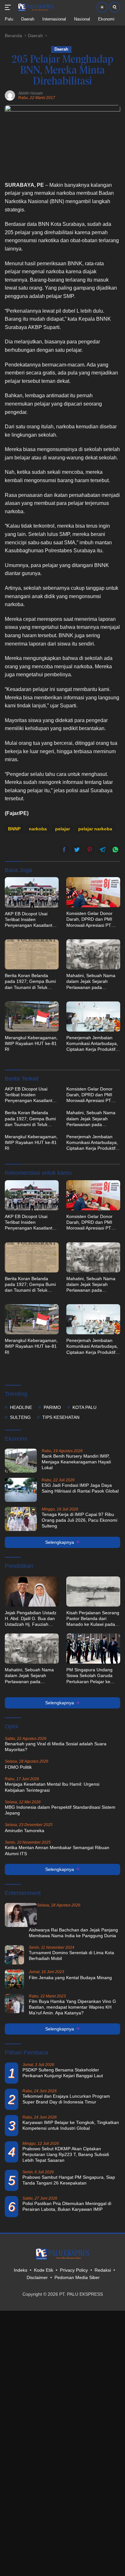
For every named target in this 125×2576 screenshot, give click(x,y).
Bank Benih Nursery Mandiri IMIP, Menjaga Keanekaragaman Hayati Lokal (76, 1462)
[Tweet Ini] (77, 850)
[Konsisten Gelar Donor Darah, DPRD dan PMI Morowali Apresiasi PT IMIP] (93, 892)
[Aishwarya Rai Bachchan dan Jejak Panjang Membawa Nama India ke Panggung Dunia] (21, 1915)
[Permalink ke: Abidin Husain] (10, 95)
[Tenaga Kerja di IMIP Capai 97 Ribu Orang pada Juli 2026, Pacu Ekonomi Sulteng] (21, 1519)
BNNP (14, 829)
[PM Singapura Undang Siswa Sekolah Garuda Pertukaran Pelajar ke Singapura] (93, 1649)
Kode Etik (44, 2270)
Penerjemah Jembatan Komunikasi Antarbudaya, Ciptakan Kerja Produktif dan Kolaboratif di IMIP (92, 1044)
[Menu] (9, 7)
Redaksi (103, 2270)
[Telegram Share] (103, 850)
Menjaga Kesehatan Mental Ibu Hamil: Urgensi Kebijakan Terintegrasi (52, 1787)
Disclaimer (37, 2277)
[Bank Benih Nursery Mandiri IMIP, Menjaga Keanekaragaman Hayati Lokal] (21, 1461)
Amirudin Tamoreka (25, 1831)
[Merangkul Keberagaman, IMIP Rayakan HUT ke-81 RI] (32, 1016)
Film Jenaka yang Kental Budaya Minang (70, 1978)
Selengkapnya (60, 1542)
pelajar (63, 829)
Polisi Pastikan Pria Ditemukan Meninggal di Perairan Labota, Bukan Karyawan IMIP (67, 2206)
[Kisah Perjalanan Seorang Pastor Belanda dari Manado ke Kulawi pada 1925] (93, 1592)
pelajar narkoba (95, 829)
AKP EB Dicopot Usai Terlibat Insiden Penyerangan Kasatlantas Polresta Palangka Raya (31, 920)
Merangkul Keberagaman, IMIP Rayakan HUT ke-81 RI (31, 1043)
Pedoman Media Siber (77, 2277)
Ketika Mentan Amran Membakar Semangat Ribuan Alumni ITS (57, 1850)
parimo (52, 1407)
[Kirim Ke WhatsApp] (115, 850)
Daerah (61, 49)
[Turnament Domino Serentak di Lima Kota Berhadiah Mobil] (14, 1955)
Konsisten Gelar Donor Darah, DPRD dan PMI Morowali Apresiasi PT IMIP (89, 919)
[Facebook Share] (64, 850)
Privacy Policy (74, 2270)
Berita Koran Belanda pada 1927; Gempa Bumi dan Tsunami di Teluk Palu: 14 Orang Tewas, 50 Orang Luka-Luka (31, 982)
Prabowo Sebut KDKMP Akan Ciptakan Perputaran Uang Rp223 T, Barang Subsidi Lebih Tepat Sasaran (66, 2154)
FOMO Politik (18, 1767)
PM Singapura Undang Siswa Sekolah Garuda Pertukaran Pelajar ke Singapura (89, 1676)
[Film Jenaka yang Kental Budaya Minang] (14, 1979)
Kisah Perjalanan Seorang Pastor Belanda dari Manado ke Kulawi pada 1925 (93, 1619)
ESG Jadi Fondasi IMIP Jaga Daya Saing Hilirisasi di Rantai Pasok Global (80, 1488)
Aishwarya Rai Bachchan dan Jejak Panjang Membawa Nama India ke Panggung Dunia (73, 1933)
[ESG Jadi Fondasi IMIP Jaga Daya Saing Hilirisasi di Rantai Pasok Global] (21, 1490)
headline (21, 1407)
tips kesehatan (61, 1417)
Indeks (21, 2270)
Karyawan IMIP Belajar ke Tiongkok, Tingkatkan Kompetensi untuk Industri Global (71, 2125)
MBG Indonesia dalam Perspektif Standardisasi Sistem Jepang (60, 1810)
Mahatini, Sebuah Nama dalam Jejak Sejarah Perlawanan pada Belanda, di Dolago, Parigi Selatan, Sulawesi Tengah (93, 982)
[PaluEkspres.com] (35, 7)
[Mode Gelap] (102, 7)
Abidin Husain (31, 93)
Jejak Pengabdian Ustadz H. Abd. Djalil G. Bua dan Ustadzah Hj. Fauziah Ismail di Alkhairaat (31, 1619)
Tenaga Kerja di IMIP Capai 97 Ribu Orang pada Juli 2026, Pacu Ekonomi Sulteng (79, 1520)
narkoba (38, 829)
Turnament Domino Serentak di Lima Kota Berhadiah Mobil (71, 1955)
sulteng (20, 1417)
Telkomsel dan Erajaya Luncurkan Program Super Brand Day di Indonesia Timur (66, 2099)
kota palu (84, 1407)
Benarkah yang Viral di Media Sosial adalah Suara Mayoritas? (56, 1747)
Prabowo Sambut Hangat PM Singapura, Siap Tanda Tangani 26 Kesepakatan (69, 2180)
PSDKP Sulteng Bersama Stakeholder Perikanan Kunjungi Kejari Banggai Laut (63, 2073)
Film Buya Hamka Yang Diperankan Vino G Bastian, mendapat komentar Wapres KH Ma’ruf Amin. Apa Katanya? (72, 2007)
